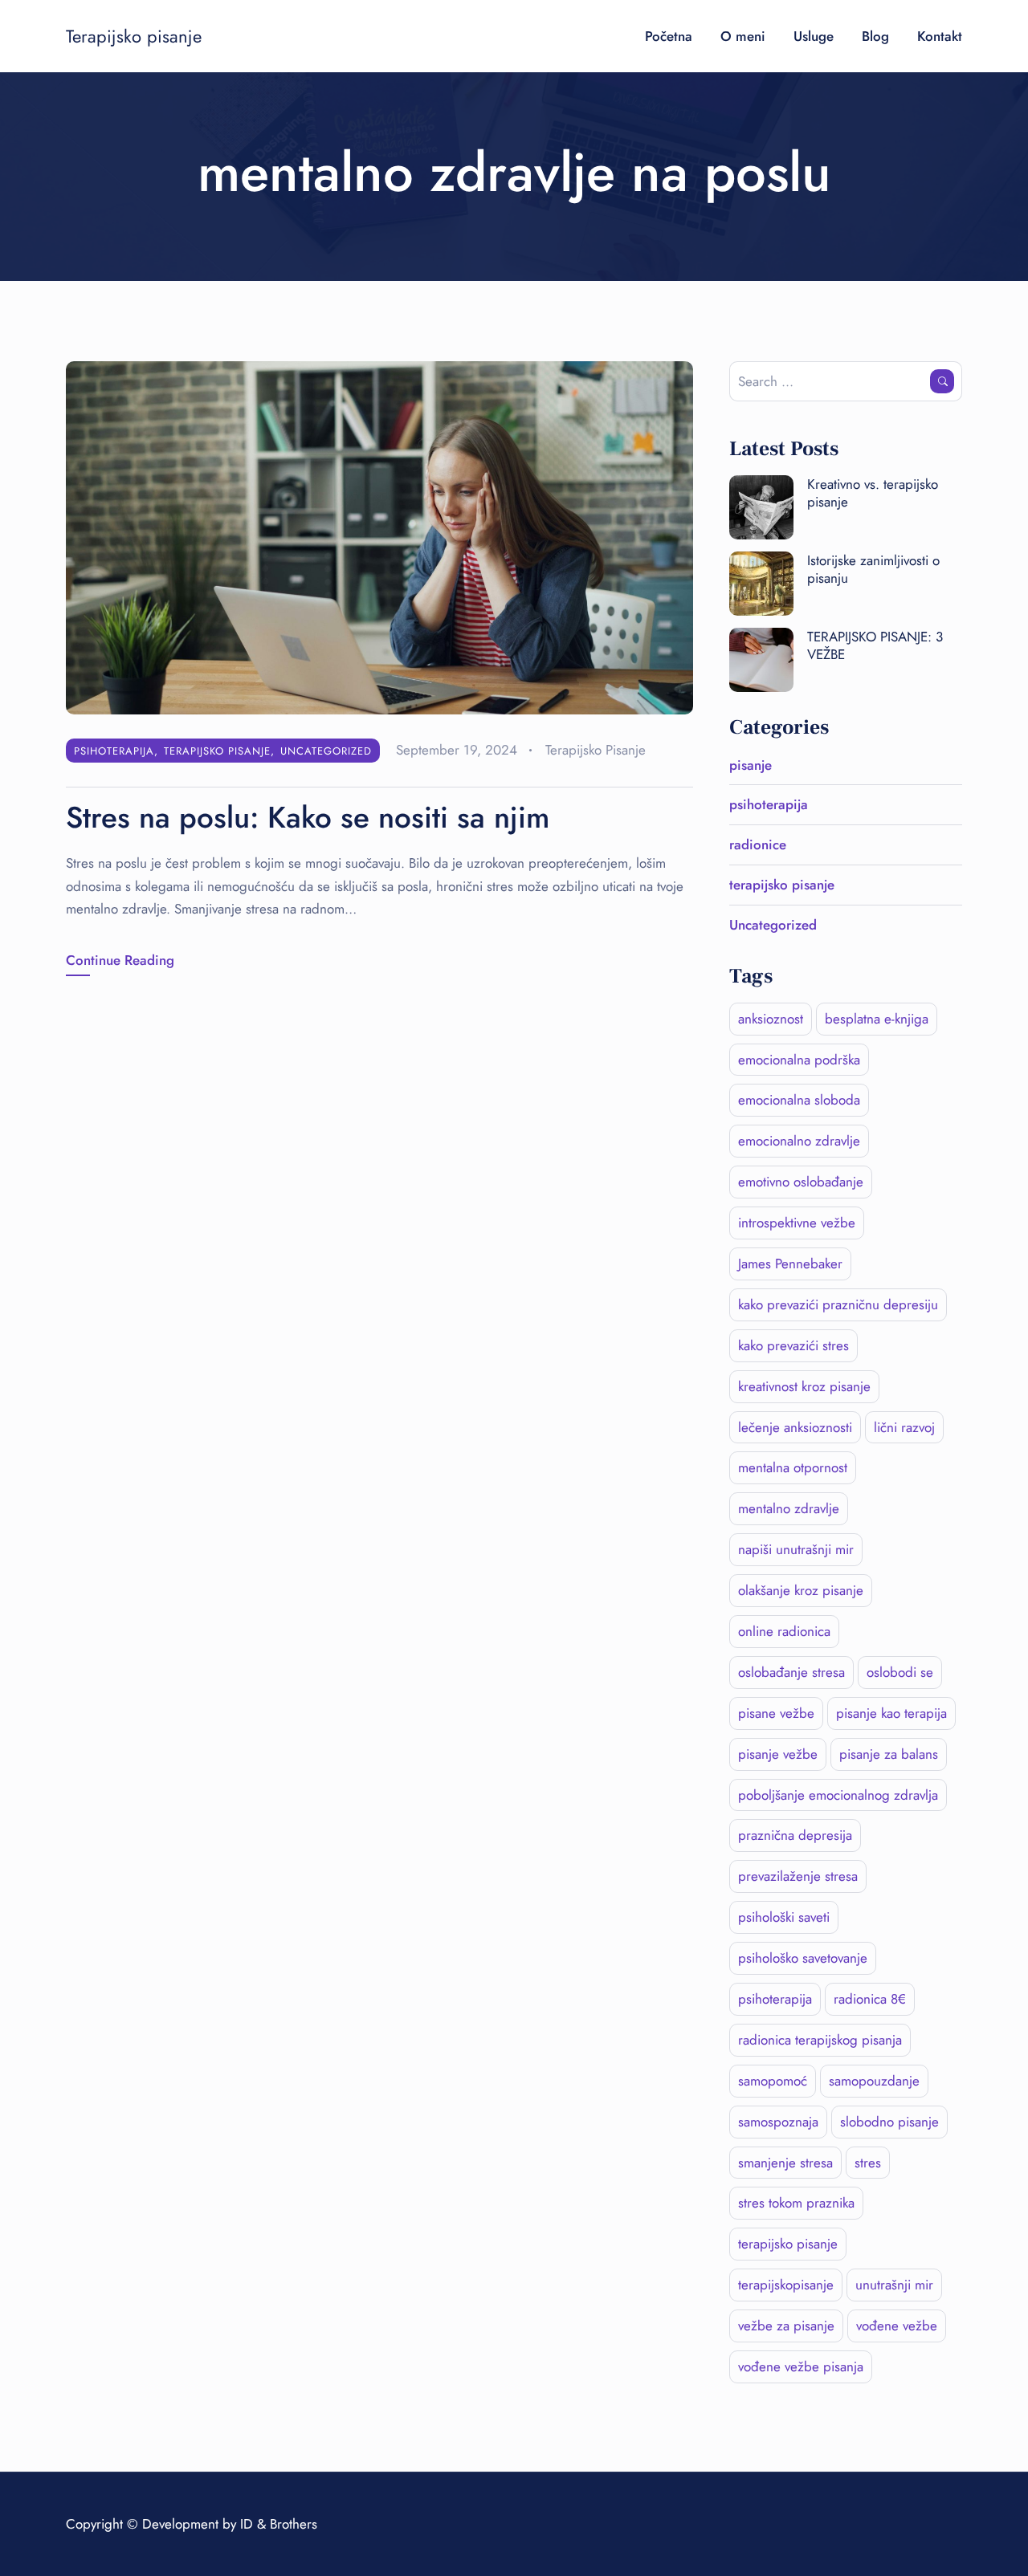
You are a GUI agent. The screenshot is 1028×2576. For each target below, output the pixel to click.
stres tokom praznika (796, 2203)
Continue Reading (120, 960)
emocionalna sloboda (799, 1100)
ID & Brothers (279, 2524)
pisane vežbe (776, 1713)
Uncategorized (326, 751)
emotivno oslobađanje (801, 1182)
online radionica (784, 1631)
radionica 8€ (870, 1999)
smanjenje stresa (785, 2163)
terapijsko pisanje (217, 751)
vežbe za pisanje (786, 2326)
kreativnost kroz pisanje (804, 1386)
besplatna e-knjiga (877, 1019)
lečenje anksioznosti (795, 1427)
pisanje (751, 765)
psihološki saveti (784, 1917)
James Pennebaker (790, 1264)
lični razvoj (904, 1427)
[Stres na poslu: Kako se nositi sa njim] (379, 536)
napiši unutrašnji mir (796, 1549)
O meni (743, 36)
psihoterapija (114, 751)
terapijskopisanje (786, 2285)
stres (868, 2163)
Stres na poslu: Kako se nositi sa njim (308, 817)
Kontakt (940, 36)
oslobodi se (900, 1672)
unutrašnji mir (894, 2285)
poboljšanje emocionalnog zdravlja (838, 1795)
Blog (875, 36)
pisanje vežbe (778, 1754)
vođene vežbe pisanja (801, 2366)
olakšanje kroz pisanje (801, 1590)
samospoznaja (778, 2122)
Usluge (814, 36)
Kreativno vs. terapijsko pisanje (873, 493)
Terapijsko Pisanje (596, 750)
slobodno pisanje (889, 2122)
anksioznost (771, 1019)
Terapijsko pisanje (134, 36)
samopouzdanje (874, 2081)
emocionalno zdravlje (799, 1141)
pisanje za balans (889, 1754)
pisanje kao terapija (891, 1713)
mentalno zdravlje (789, 1508)
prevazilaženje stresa (798, 1876)
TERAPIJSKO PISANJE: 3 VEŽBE (875, 645)
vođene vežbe (897, 2326)
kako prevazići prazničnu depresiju (838, 1304)
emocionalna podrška (799, 1060)
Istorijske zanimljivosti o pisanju (873, 569)
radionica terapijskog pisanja (820, 2040)
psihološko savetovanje (803, 1958)
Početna (669, 36)
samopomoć (773, 2081)
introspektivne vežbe (797, 1223)
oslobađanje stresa (791, 1672)
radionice (758, 844)
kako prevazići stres (793, 1345)
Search (942, 381)
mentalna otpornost (793, 1467)
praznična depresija (795, 1835)
